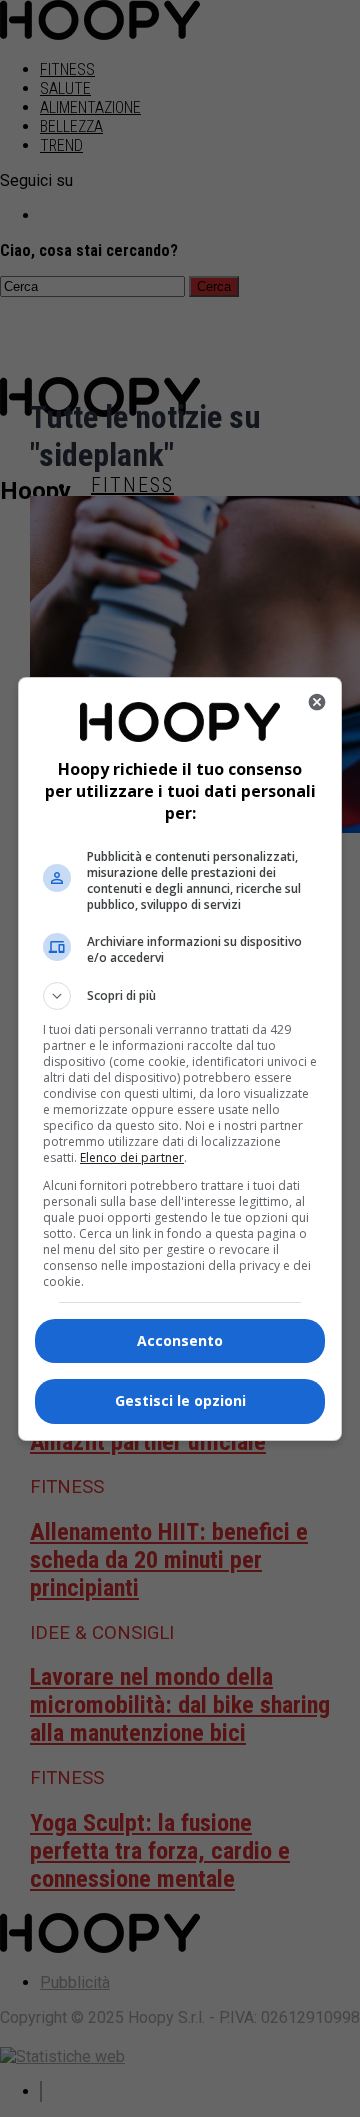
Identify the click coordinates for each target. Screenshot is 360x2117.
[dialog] (180, 1059)
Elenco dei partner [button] (132, 1157)
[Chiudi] (317, 702)
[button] (180, 996)
